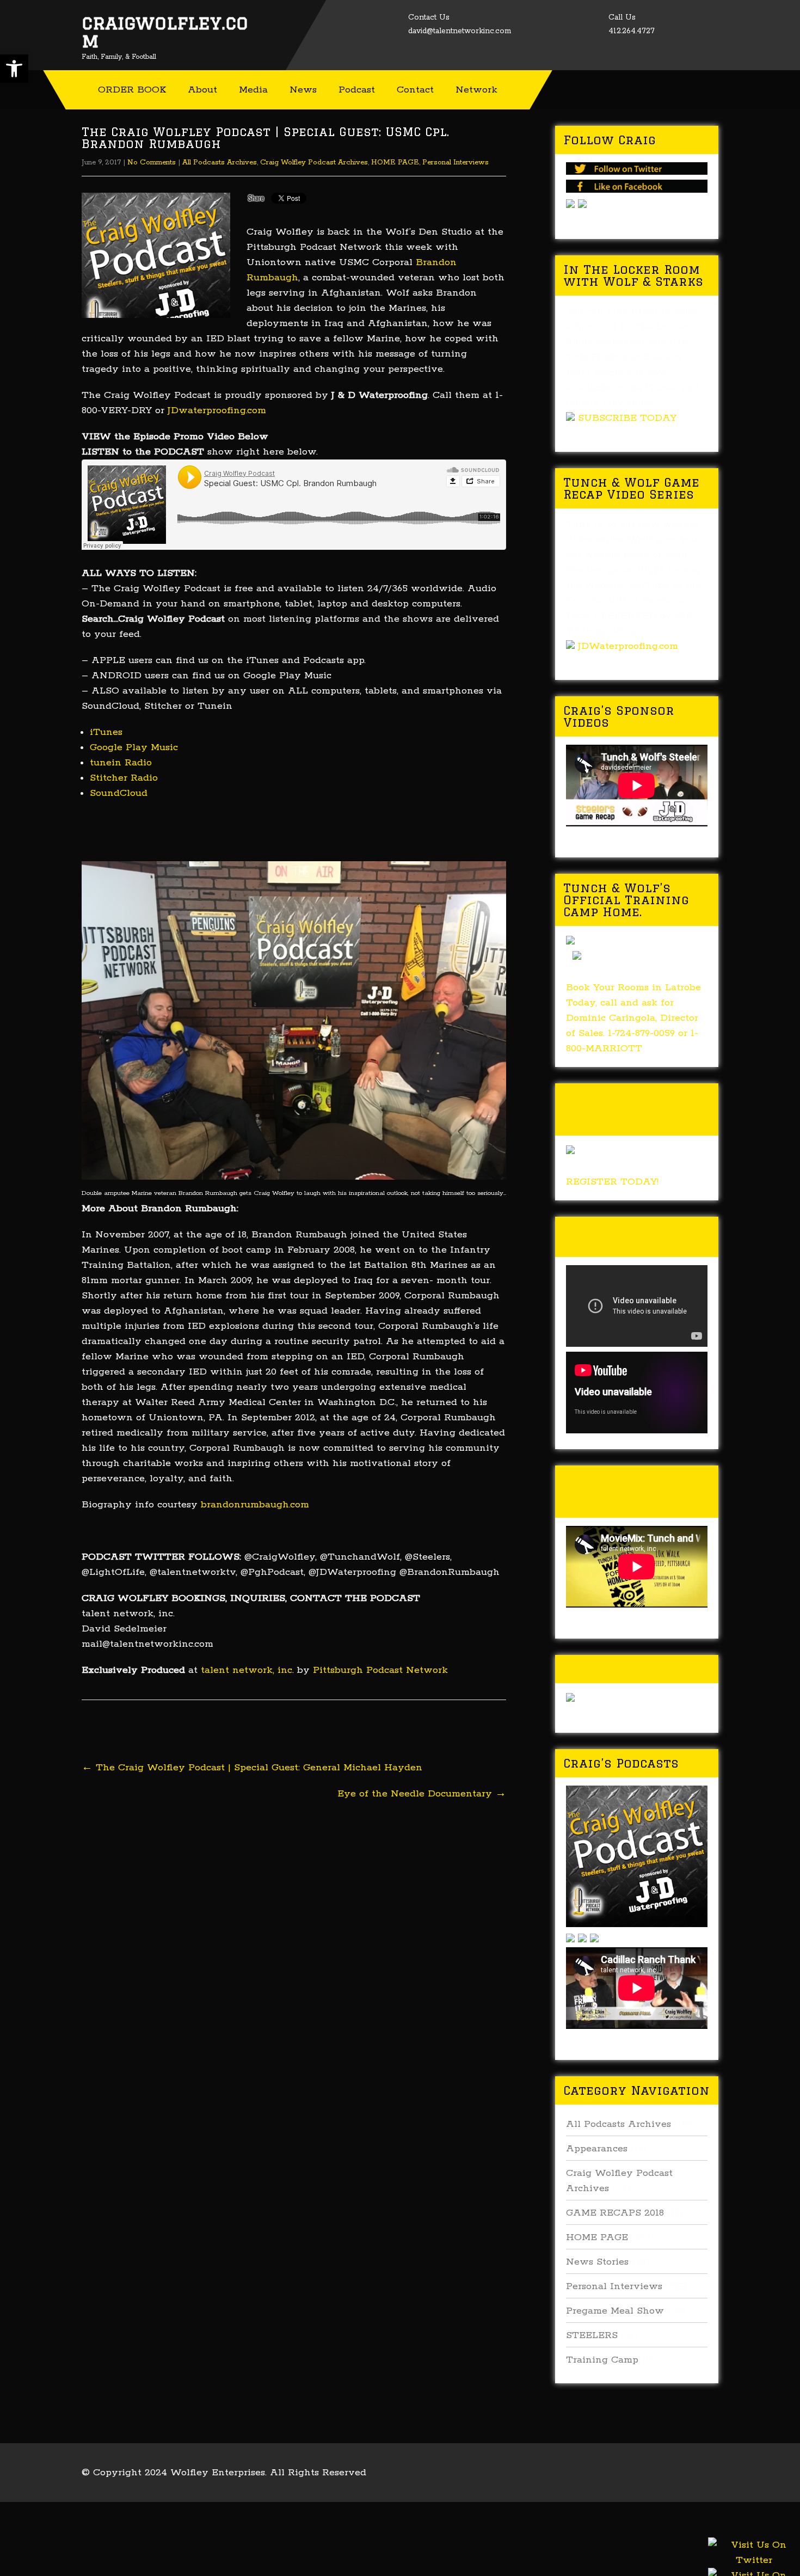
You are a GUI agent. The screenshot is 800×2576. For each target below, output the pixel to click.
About (202, 90)
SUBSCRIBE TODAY (627, 418)
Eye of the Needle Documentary (422, 1794)
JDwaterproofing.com (217, 410)
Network (476, 90)
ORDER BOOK (132, 90)
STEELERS (592, 2335)
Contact (415, 90)
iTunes (108, 732)
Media (253, 90)
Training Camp (602, 2360)
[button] (14, 69)
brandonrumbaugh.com (255, 1505)
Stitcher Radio (124, 778)
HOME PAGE (395, 162)
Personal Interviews (456, 162)
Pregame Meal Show (615, 2311)
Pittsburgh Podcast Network (380, 1670)
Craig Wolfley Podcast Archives (314, 162)
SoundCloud (119, 793)
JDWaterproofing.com (628, 646)
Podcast (357, 90)
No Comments (152, 162)
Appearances (597, 2149)
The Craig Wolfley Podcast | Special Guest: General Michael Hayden (252, 1768)
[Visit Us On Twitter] (754, 2566)
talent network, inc (247, 1670)
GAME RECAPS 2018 (615, 2213)
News (303, 90)
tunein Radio (121, 763)
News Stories (597, 2262)
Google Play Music (134, 747)
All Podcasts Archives (220, 162)
